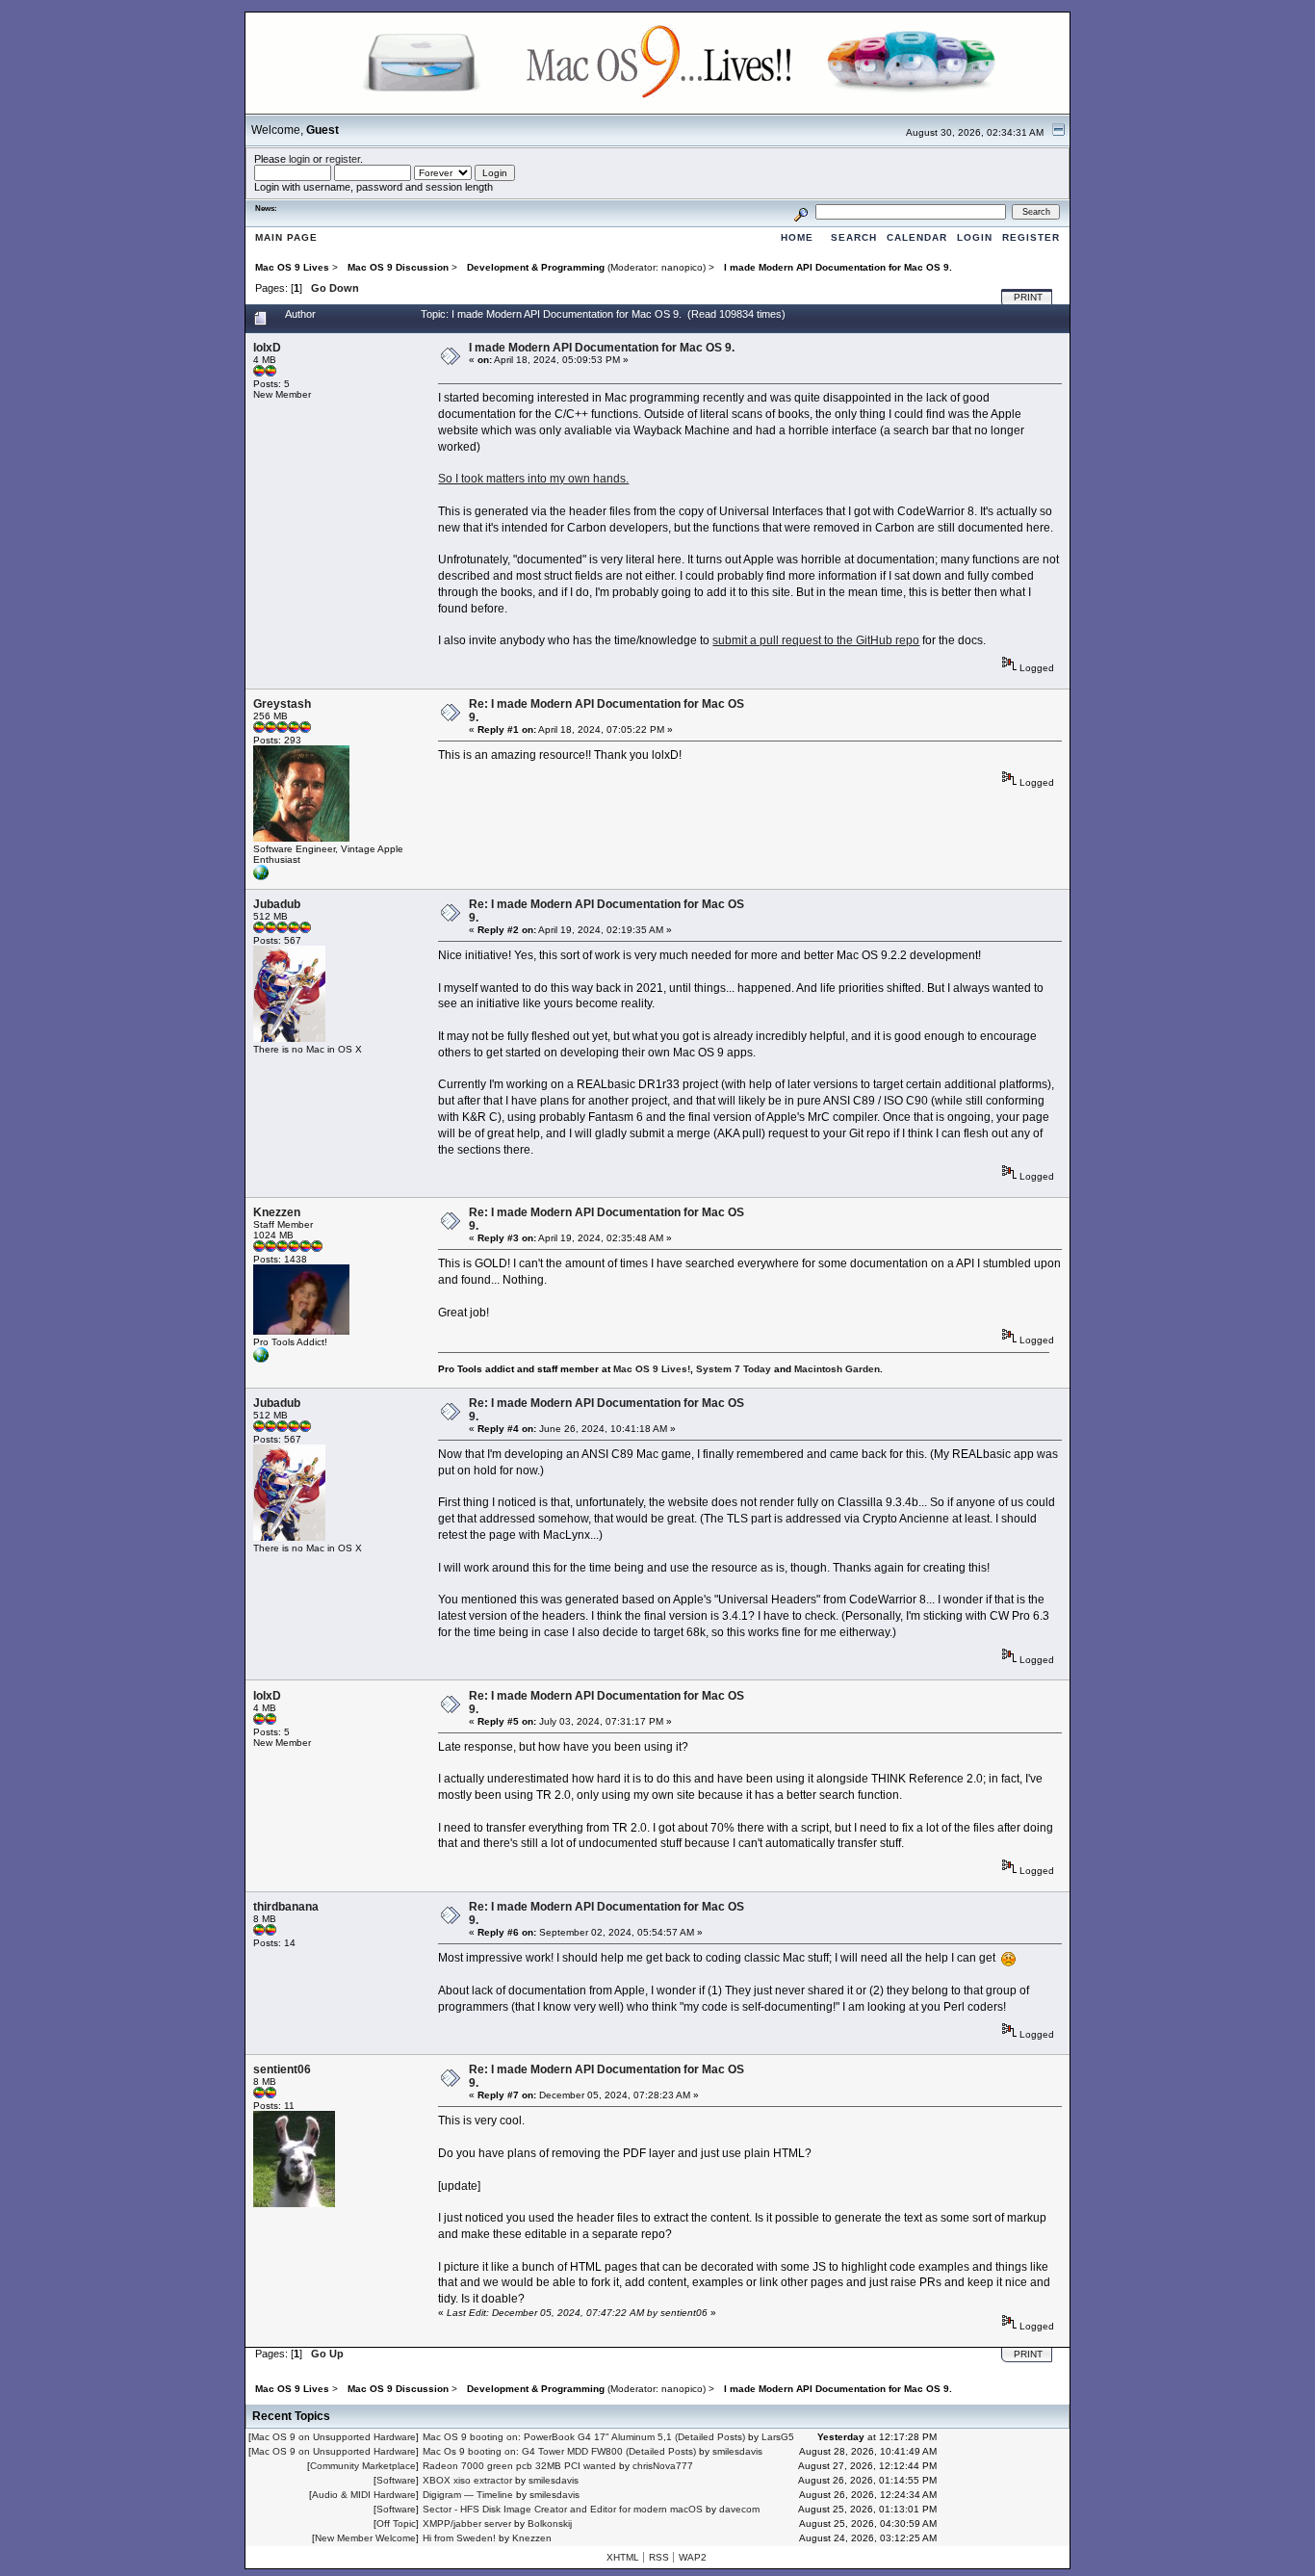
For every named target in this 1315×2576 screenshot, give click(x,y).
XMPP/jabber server (467, 2524)
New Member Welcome (365, 2538)
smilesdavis (737, 2451)
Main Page (286, 237)
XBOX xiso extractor (467, 2480)
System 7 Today (734, 1369)
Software (396, 2480)
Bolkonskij (550, 2524)
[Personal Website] (261, 877)
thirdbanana (286, 1907)
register (343, 159)
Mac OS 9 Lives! (652, 1369)
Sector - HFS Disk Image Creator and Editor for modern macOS (563, 2509)
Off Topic (396, 2524)
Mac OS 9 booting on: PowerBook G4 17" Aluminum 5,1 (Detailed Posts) (584, 2437)
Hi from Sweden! (459, 2538)
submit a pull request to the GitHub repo (816, 640)
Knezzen (277, 1212)
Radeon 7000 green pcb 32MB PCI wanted (519, 2466)
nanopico (682, 267)
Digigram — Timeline (468, 2495)
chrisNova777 (663, 2466)
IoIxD (267, 348)
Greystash (282, 704)
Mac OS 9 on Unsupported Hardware (334, 2437)
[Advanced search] (801, 211)
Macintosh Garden (837, 1369)
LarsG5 (778, 2437)
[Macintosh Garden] (261, 1359)
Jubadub (277, 904)
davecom (739, 2509)
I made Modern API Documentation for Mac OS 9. (602, 348)
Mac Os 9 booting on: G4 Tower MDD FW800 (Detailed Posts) (559, 2451)
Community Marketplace (363, 2466)
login (299, 159)
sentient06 (282, 2069)
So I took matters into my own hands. (533, 479)
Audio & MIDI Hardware (364, 2495)
